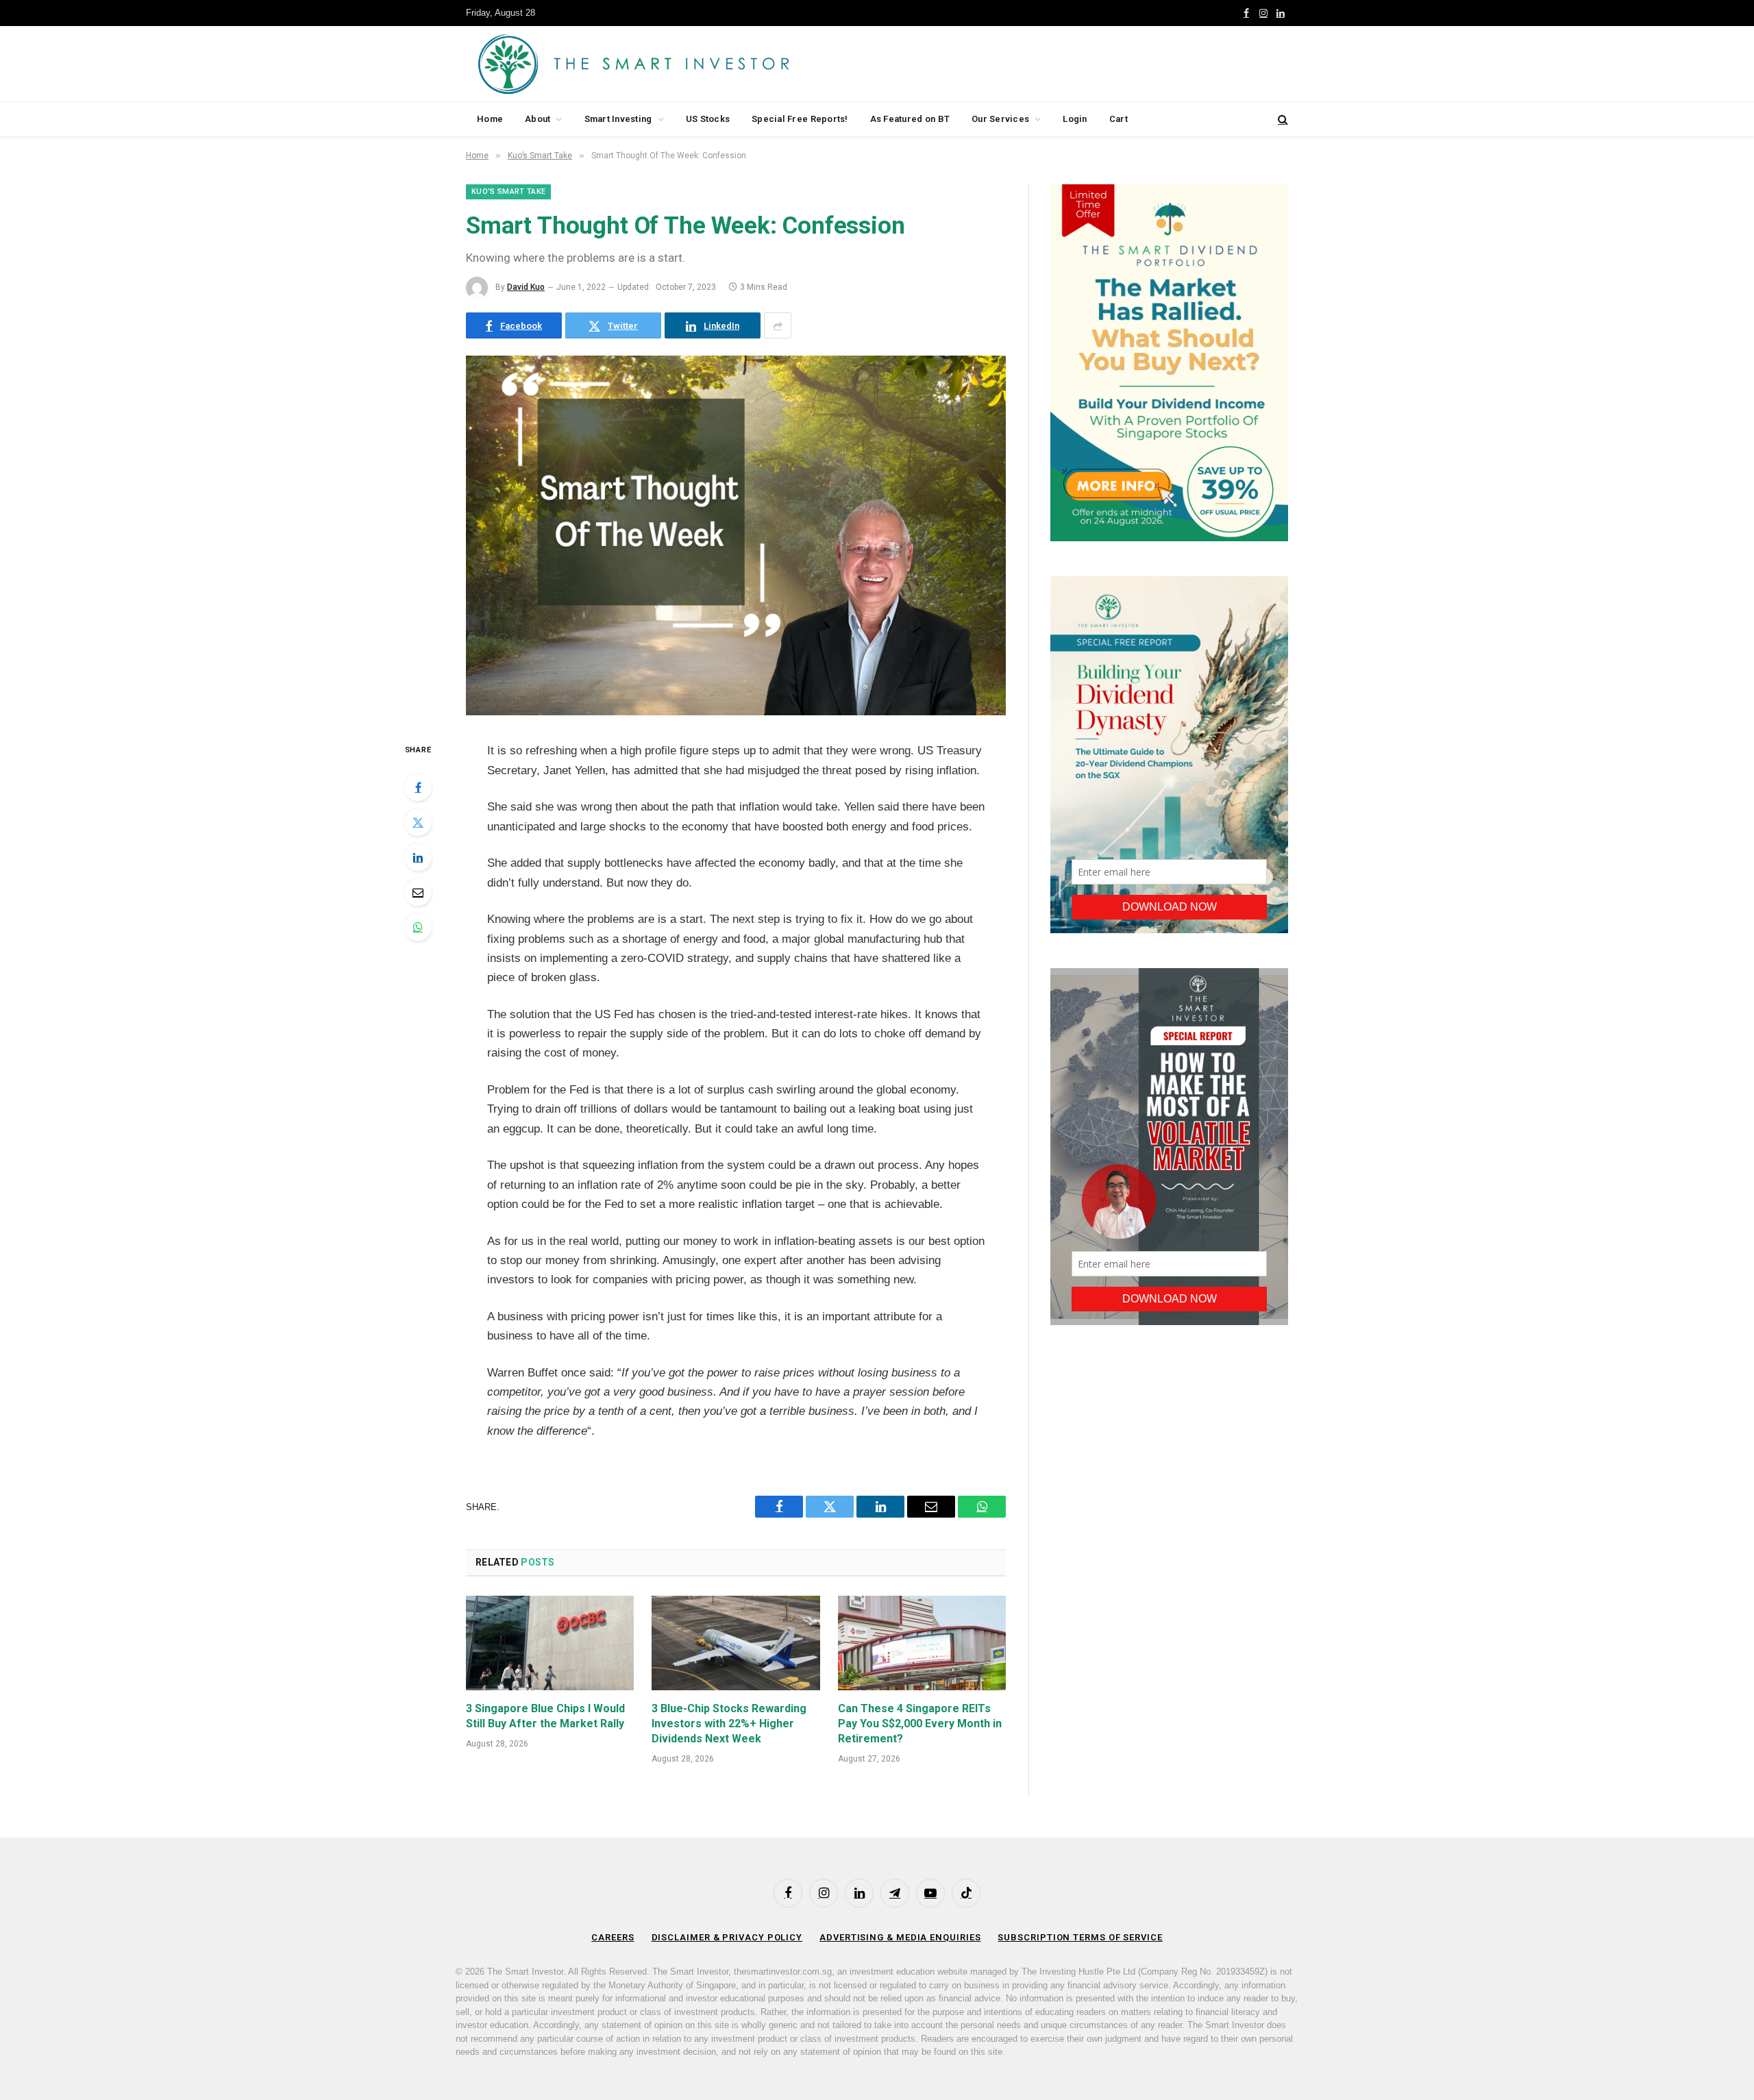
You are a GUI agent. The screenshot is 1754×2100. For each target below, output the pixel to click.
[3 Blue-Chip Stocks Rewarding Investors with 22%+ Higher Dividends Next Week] (736, 1643)
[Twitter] (418, 822)
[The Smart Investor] (695, 64)
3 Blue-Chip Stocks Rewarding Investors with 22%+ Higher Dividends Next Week (729, 1724)
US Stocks (708, 119)
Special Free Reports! (800, 119)
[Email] (418, 892)
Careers (613, 1937)
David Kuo (526, 287)
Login (1075, 119)
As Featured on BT (910, 119)
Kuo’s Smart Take (508, 192)
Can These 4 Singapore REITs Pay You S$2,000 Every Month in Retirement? (920, 1724)
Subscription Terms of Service (1080, 1937)
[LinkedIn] (418, 857)
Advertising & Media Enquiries (900, 1937)
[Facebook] (418, 787)
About (538, 119)
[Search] (1282, 120)
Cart (1119, 119)
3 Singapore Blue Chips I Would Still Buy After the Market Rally (545, 1716)
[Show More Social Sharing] (778, 325)
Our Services (1000, 119)
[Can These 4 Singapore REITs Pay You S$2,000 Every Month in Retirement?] (922, 1643)
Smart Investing (618, 119)
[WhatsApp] (418, 927)
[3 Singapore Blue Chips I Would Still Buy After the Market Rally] (550, 1643)
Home (490, 119)
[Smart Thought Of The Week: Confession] (736, 712)
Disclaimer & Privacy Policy (727, 1937)
